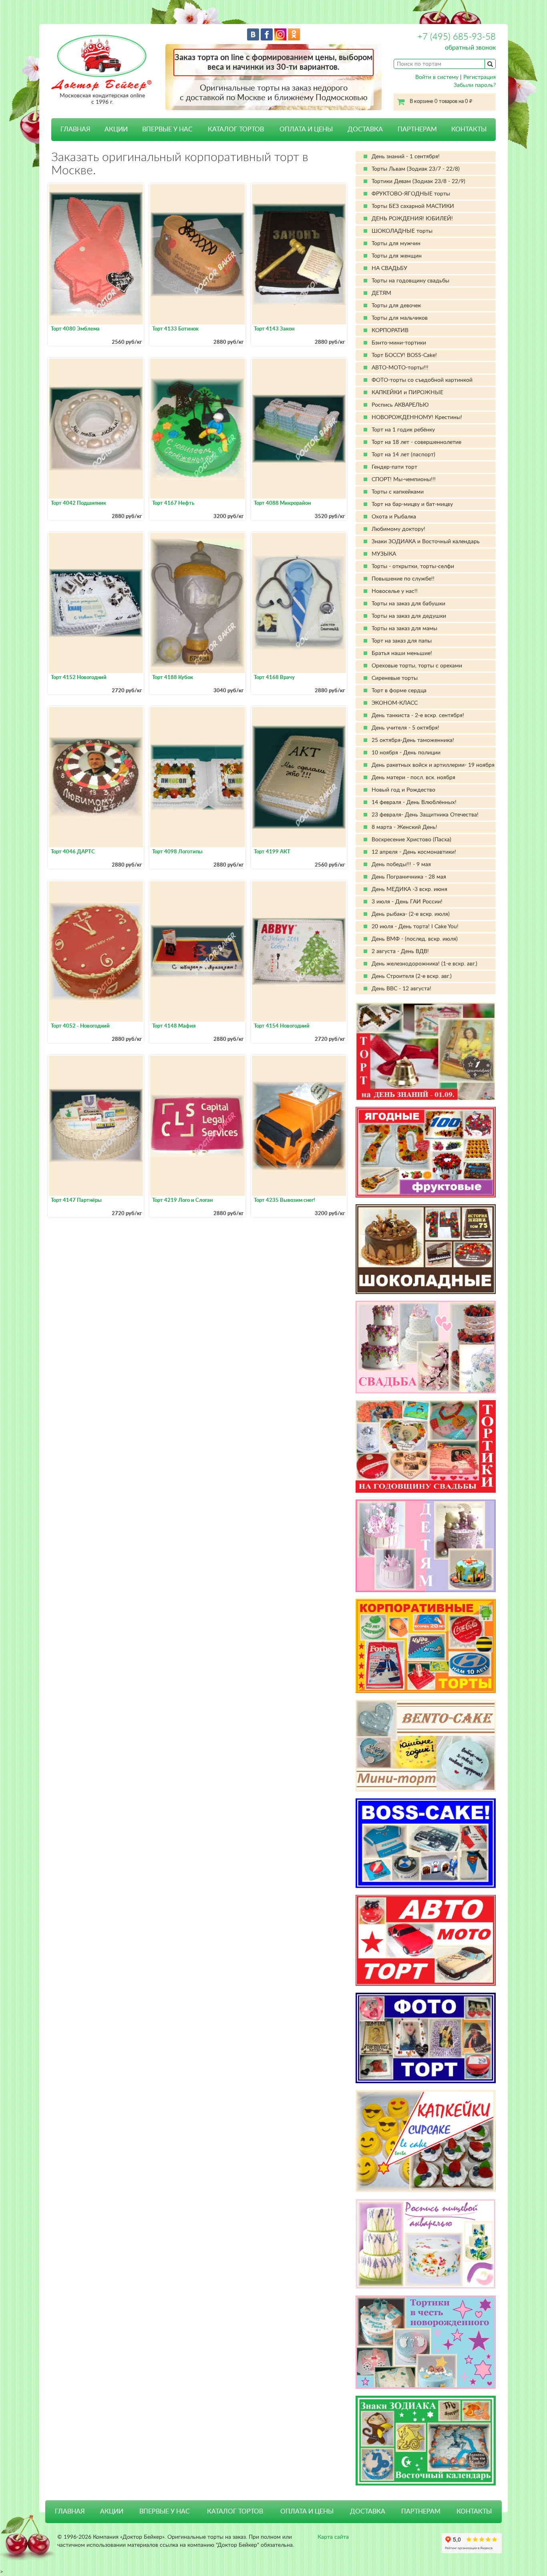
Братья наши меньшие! (402, 653)
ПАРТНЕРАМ (417, 129)
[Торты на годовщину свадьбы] (426, 1446)
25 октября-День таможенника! (413, 740)
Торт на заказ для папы (402, 641)
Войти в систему (437, 77)
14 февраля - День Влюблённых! (414, 802)
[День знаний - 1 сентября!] (426, 1051)
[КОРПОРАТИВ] (426, 1646)
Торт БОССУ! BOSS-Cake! (404, 355)
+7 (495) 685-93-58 (457, 37)
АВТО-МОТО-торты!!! (400, 368)
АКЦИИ (116, 129)
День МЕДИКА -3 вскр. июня (409, 889)
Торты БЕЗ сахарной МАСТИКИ (413, 206)
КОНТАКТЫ (469, 129)
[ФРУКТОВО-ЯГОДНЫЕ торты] (426, 1152)
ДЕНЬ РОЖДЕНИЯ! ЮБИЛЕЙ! (412, 219)
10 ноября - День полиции (406, 753)
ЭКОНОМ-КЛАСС (395, 703)
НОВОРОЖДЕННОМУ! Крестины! (417, 417)
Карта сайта (333, 2537)
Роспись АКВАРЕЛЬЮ (400, 405)
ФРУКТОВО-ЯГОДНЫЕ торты (411, 194)
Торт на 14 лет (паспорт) (403, 455)
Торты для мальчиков (400, 318)
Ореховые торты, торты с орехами (417, 666)
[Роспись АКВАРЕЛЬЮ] (426, 2244)
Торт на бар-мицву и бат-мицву (412, 504)
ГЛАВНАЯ (75, 129)
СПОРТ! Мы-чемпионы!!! (404, 480)
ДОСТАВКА (365, 129)
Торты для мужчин (396, 244)
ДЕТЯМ (381, 293)
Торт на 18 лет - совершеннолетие (416, 442)
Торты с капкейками (398, 492)
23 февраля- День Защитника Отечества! (425, 815)
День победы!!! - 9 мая (401, 865)
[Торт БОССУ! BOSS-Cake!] (426, 1843)
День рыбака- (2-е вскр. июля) (411, 914)
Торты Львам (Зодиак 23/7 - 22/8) (416, 169)
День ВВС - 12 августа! (401, 989)
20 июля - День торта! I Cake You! (415, 927)
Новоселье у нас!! (395, 591)
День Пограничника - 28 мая (409, 877)
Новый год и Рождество (403, 790)
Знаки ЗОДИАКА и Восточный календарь (426, 542)
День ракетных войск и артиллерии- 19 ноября (433, 765)
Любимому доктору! (398, 529)
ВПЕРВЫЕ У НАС (167, 129)
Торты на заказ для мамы (404, 629)
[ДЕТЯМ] (426, 1546)
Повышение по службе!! (403, 579)
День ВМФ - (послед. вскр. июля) (415, 939)
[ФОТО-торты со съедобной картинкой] (426, 2038)
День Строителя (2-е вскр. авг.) (412, 976)
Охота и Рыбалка (394, 517)
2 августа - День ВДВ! (400, 951)
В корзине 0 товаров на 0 (441, 102)
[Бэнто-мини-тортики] (426, 1746)
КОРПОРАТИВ (390, 331)
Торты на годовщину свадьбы (410, 281)
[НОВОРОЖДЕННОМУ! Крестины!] (426, 2342)
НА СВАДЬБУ (389, 268)
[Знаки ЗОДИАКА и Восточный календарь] (426, 2441)
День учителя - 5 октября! (405, 728)
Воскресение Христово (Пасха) (411, 840)
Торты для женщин (397, 256)
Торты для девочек (396, 306)
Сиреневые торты (395, 678)
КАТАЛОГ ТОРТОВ (235, 2511)
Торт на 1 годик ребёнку (403, 430)
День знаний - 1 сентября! (406, 157)
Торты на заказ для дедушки (409, 616)
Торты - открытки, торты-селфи (413, 566)
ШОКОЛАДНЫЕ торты (402, 231)
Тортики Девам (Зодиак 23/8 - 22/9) (418, 181)
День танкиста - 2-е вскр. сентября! (418, 716)
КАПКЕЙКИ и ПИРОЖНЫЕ (407, 393)
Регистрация (480, 77)
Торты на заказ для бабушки (408, 604)
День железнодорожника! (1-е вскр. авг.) (424, 964)
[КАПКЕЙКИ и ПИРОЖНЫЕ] (426, 2141)
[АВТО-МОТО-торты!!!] (426, 1940)
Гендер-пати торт (394, 467)
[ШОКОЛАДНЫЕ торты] (426, 1249)
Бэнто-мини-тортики (399, 343)
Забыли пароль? (475, 85)
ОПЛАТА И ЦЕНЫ (306, 129)
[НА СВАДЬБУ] (426, 1347)
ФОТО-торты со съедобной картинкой (422, 380)
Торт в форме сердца (399, 691)
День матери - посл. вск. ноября (413, 778)
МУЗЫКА (384, 554)
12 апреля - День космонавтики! (414, 852)
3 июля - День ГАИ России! (407, 902)
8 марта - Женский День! (404, 827)
